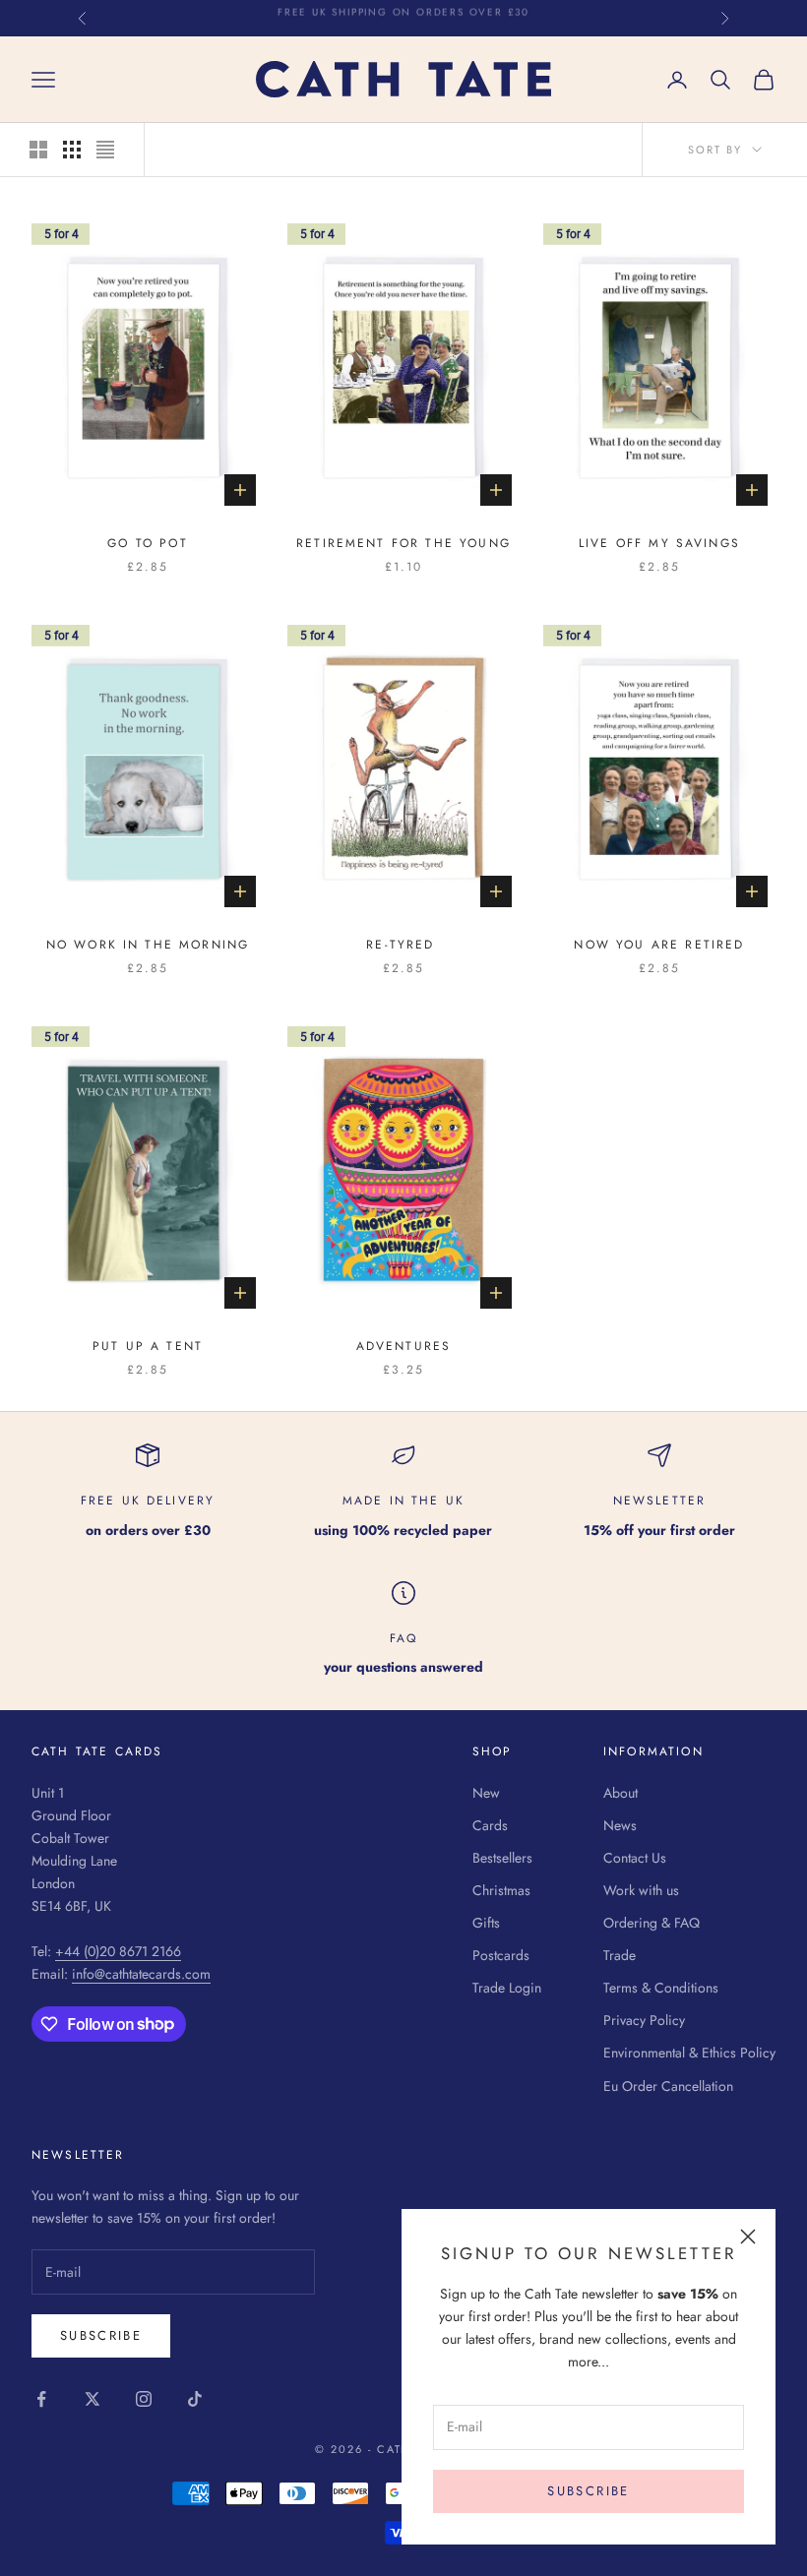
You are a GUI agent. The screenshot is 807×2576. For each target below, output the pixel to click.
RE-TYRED (403, 945)
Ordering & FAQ (652, 1923)
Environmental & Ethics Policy (689, 2053)
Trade (620, 1955)
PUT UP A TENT (148, 1346)
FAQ (403, 1638)
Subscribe (588, 2491)
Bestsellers (502, 1858)
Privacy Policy (644, 2020)
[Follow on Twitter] (93, 2399)
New (486, 1793)
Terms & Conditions (661, 1988)
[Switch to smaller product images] (72, 150)
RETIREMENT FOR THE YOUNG (403, 543)
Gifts (486, 1923)
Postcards (501, 1955)
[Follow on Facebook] (41, 2399)
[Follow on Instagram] (144, 2399)
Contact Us (635, 1858)
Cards (490, 1825)
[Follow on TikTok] (195, 2399)
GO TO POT (147, 543)
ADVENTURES (404, 1346)
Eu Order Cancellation (668, 2086)
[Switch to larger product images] (38, 150)
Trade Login (507, 1988)
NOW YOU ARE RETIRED (659, 945)
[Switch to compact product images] (105, 150)
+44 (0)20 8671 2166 (118, 1951)
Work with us (641, 1890)
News (620, 1825)
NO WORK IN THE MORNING (148, 945)
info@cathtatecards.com (141, 1974)
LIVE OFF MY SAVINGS (659, 543)
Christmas (501, 1890)
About (621, 1793)
